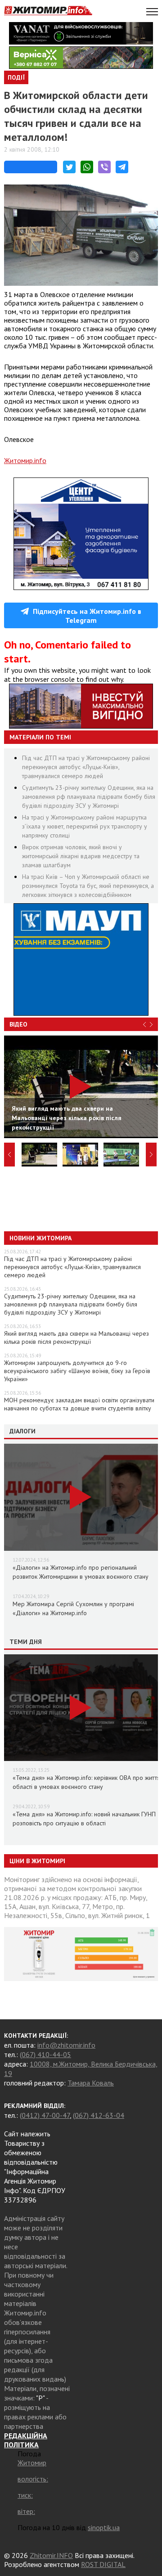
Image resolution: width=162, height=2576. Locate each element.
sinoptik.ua (104, 2527)
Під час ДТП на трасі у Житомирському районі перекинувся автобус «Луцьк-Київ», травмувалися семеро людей (86, 767)
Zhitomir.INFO (51, 2555)
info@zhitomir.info (66, 2045)
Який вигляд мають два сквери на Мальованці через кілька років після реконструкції (76, 1338)
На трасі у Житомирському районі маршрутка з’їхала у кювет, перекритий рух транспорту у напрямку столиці (85, 826)
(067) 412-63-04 (99, 2115)
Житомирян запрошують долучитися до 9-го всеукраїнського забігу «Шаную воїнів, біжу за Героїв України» (77, 1371)
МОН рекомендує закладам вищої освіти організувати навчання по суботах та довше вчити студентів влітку (79, 1404)
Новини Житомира (40, 1238)
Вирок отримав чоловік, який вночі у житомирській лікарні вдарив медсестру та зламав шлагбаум (81, 856)
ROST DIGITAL (103, 2564)
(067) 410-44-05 (45, 2054)
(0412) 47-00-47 (45, 2115)
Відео (18, 1024)
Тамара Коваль (91, 2083)
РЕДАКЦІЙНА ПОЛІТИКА (26, 2440)
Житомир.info (25, 460)
